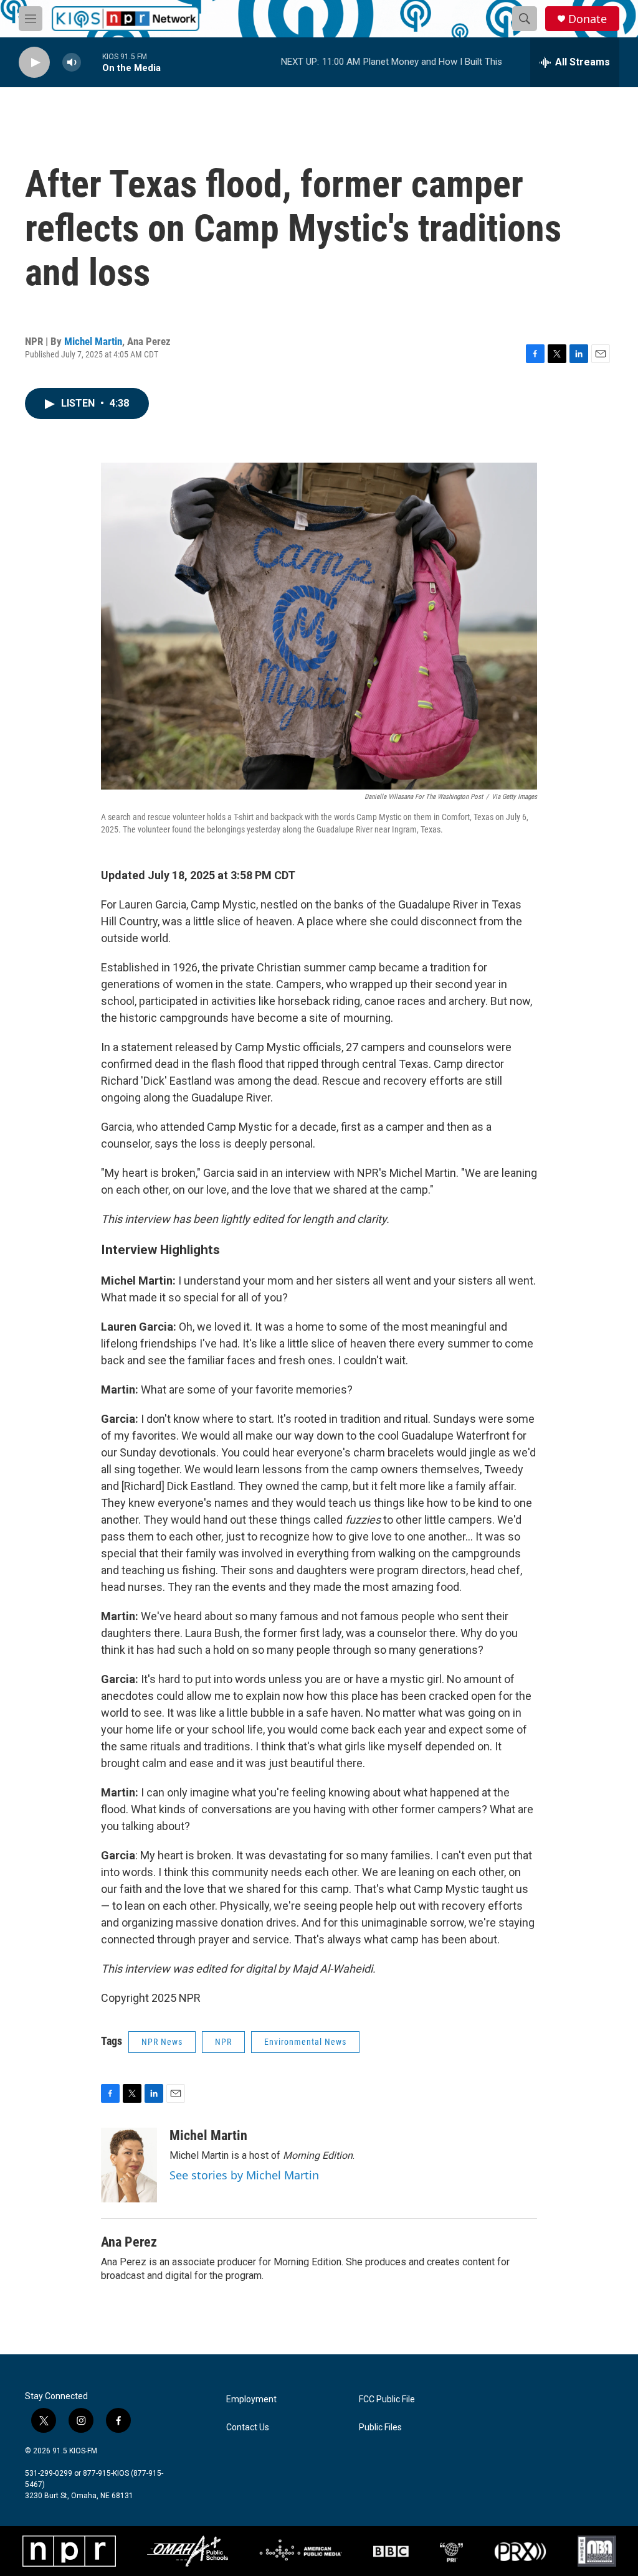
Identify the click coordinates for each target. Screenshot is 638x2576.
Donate (588, 19)
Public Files (380, 2427)
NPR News (162, 2042)
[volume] (72, 63)
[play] (34, 63)
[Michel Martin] (129, 2165)
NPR (223, 2042)
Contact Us (248, 2427)
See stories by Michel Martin (244, 2175)
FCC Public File (387, 2399)
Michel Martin (93, 341)
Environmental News (305, 2042)
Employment (251, 2399)
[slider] (92, 62)
